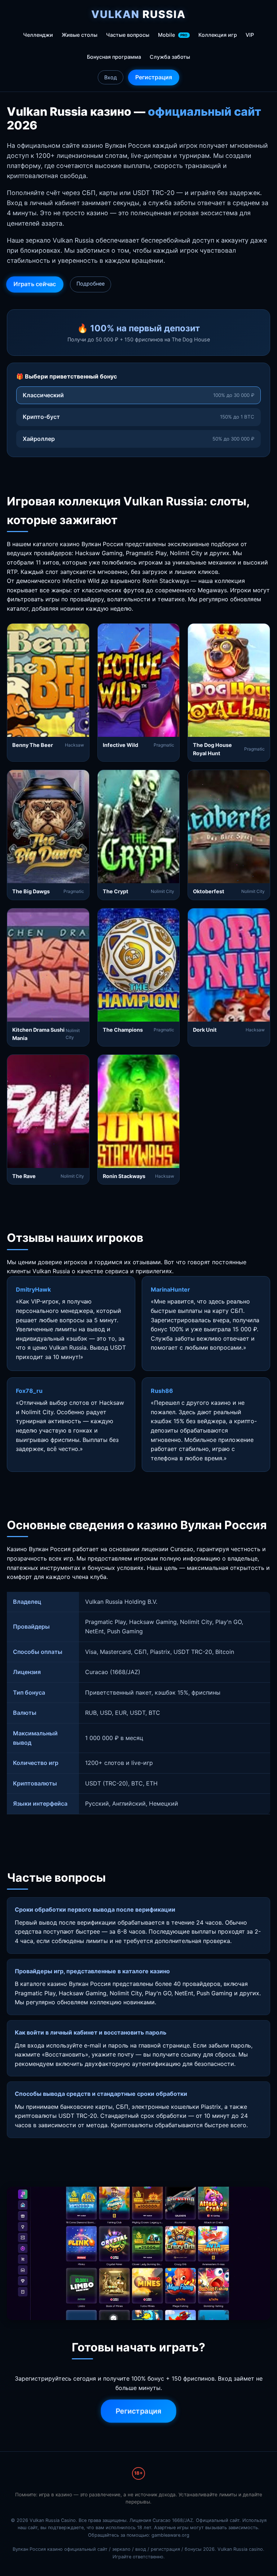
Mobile (173, 35)
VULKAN (138, 14)
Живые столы (80, 35)
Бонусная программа (114, 57)
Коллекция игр (218, 35)
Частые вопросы (128, 35)
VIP (250, 35)
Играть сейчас (35, 284)
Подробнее (91, 284)
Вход (111, 77)
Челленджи (38, 35)
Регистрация (154, 77)
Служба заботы (170, 57)
